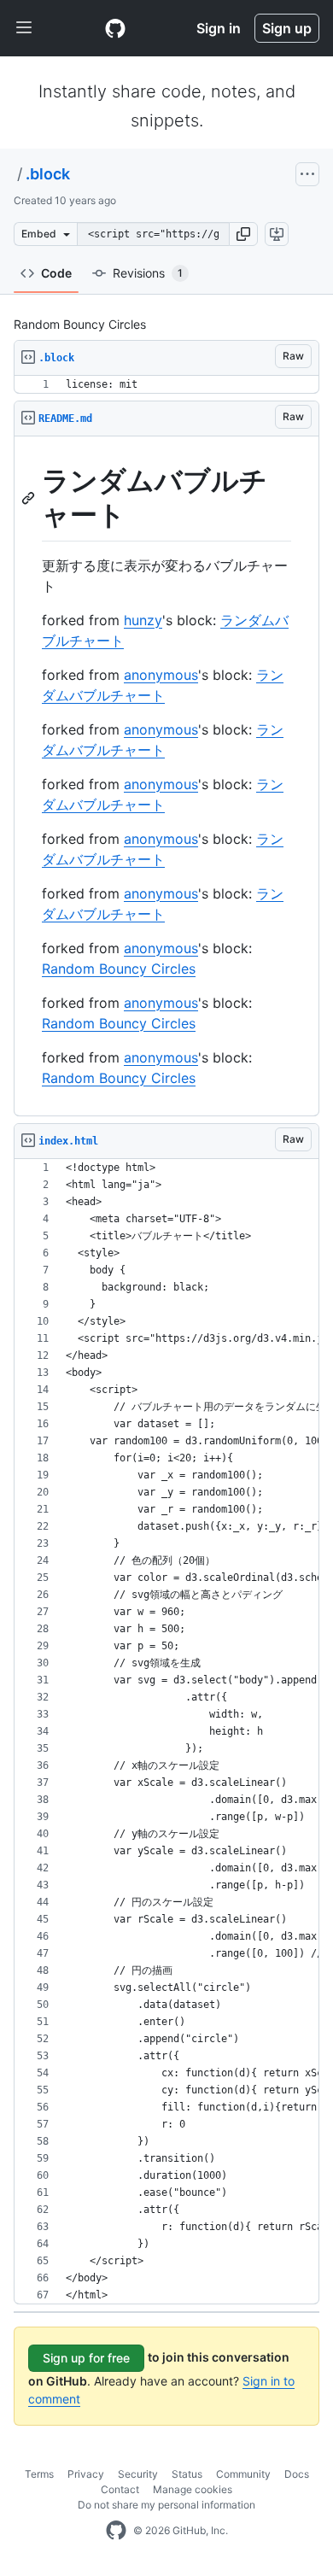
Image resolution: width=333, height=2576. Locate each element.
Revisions (148, 273)
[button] (243, 234)
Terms (39, 2474)
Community (243, 2474)
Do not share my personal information (166, 2505)
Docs (297, 2474)
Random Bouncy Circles (119, 969)
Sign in (219, 28)
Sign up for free (86, 2358)
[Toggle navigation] (24, 28)
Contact (120, 2489)
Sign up (287, 28)
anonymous (161, 675)
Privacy (86, 2474)
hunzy (143, 620)
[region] (166, 385)
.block (48, 174)
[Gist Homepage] (115, 28)
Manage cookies (193, 2489)
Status (187, 2474)
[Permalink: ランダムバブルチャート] (30, 498)
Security (138, 2474)
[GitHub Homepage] (116, 2531)
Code (56, 273)
